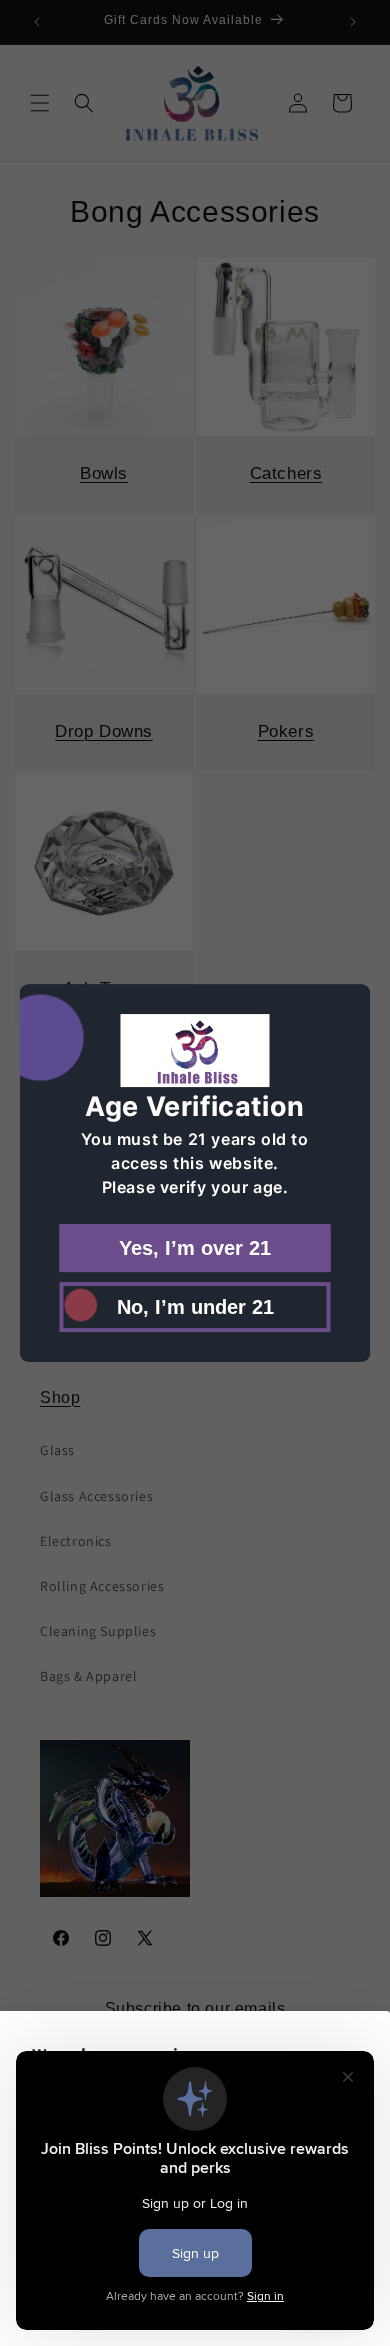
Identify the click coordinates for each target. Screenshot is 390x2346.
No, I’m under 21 (195, 1307)
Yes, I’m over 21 (195, 1248)
